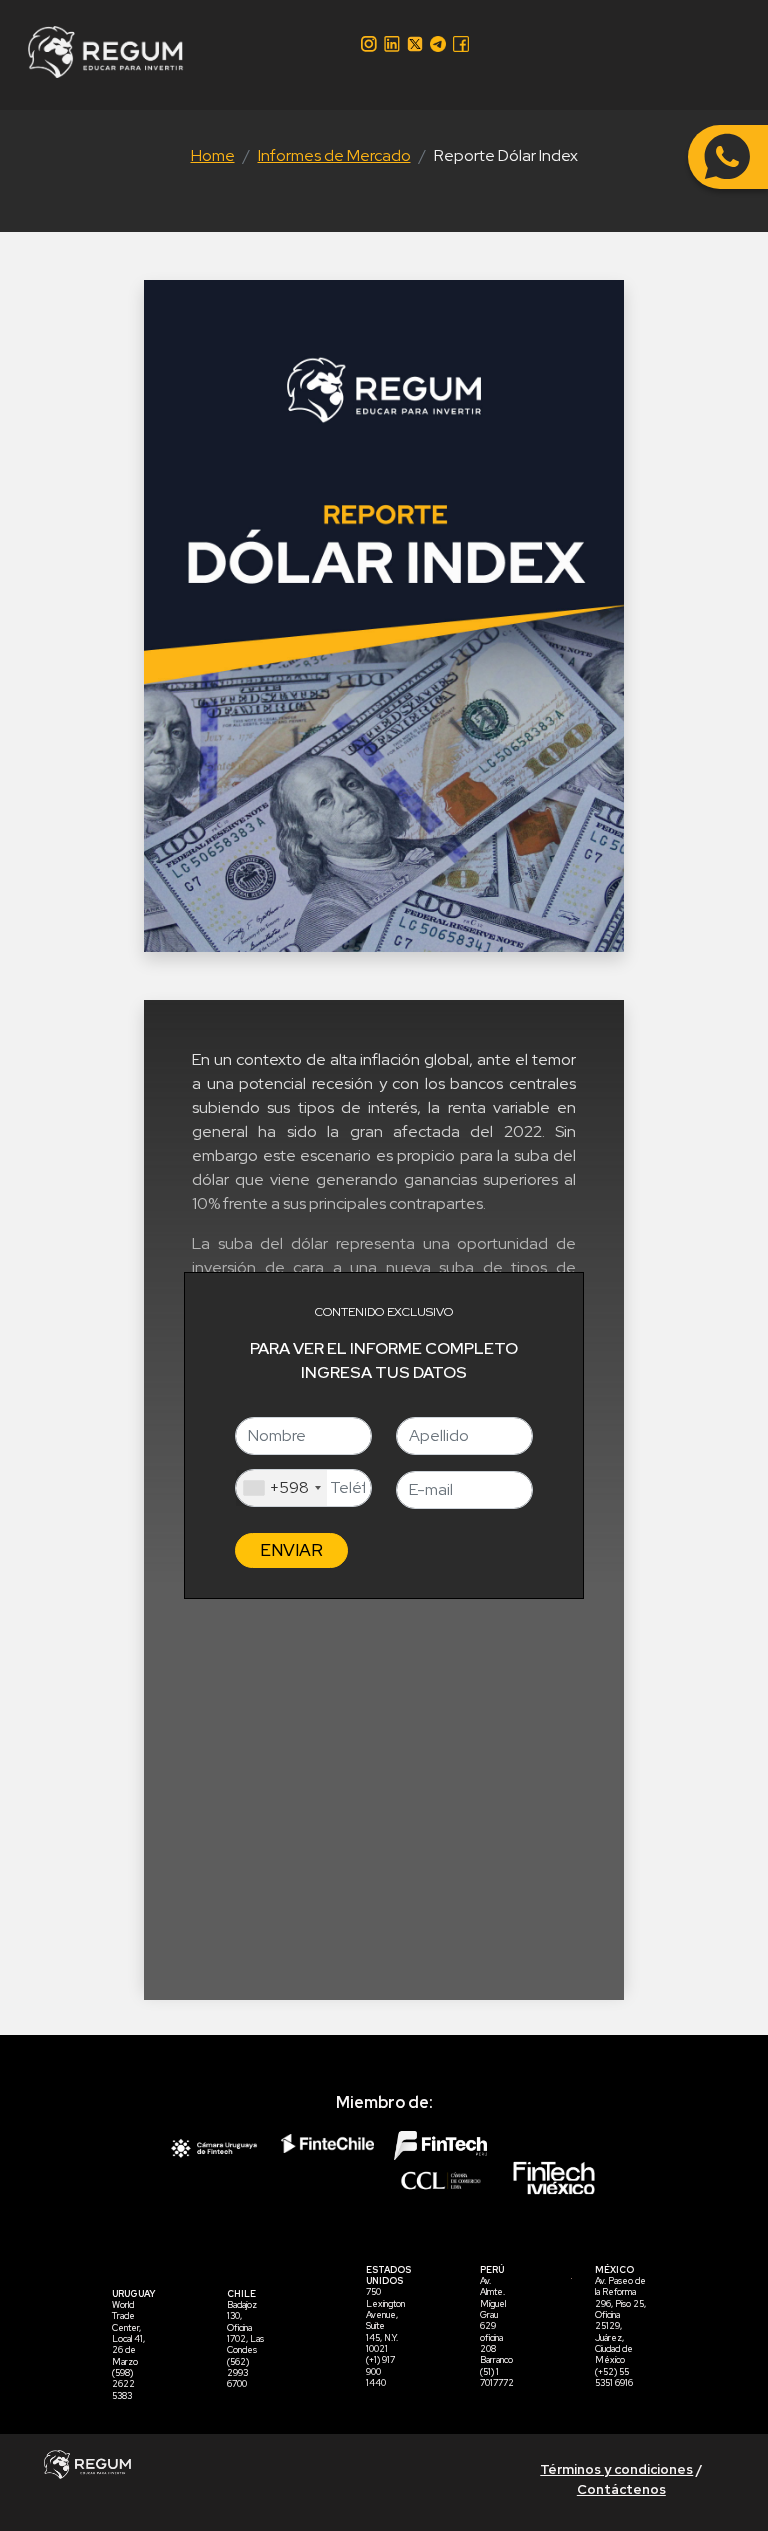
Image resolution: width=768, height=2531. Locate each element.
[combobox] (281, 1488)
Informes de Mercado (334, 155)
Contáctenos (621, 2489)
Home (213, 155)
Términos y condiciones (616, 2469)
